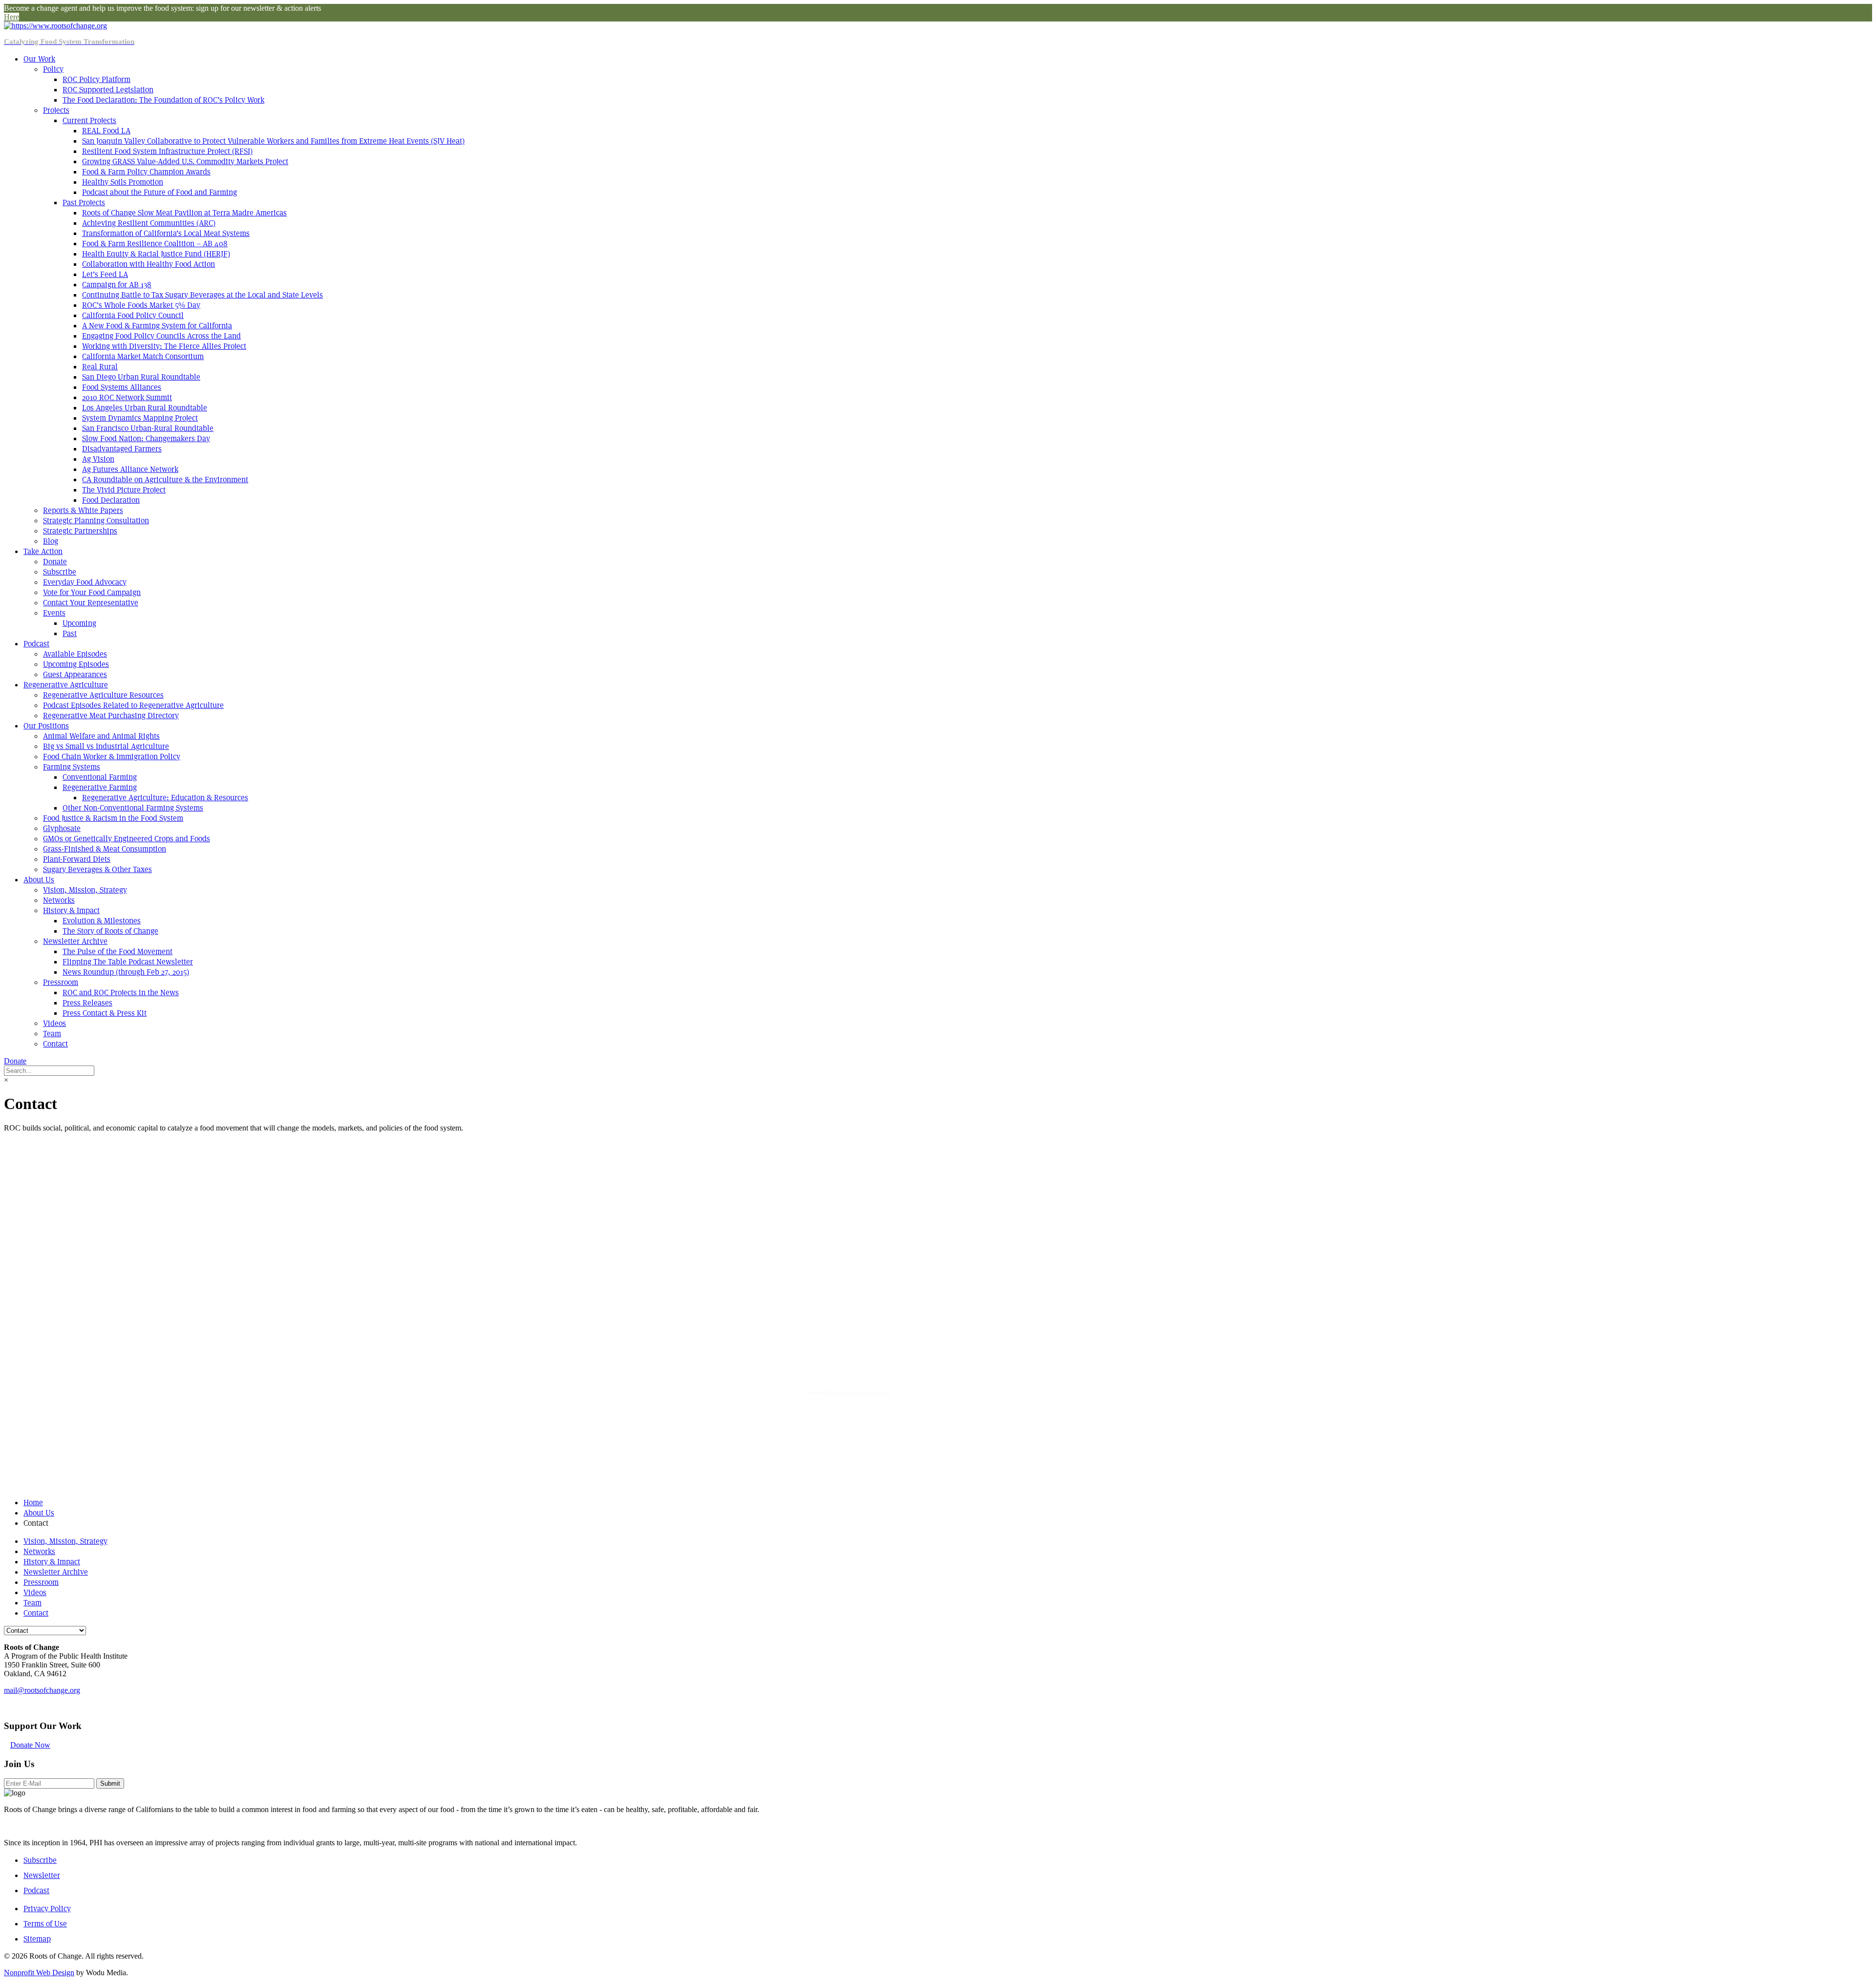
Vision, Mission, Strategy (85, 890)
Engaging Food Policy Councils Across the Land (161, 336)
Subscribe (60, 572)
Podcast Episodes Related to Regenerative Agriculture (133, 705)
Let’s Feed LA (105, 274)
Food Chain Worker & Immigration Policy (112, 757)
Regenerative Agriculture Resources (103, 695)
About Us (39, 880)
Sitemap (37, 1939)
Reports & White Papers (83, 510)
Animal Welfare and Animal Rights (101, 736)
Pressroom (61, 982)
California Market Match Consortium (143, 356)
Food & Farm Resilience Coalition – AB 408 (155, 244)
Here (11, 17)
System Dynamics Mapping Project (140, 418)
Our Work (39, 59)
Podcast (36, 644)
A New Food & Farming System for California (157, 326)
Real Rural (100, 367)
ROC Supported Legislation (108, 90)
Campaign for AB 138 (117, 285)
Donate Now (30, 1745)
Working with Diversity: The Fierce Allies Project (164, 346)
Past (70, 633)
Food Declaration (111, 500)
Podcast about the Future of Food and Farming (160, 192)
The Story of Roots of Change (110, 931)
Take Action (43, 551)
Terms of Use (45, 1924)
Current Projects (89, 120)
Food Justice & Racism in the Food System (113, 818)
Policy (53, 69)
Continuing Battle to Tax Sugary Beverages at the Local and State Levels (203, 295)
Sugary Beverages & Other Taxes (97, 869)
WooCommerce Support (863, 1392)
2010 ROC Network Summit (127, 397)
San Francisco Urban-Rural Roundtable (148, 428)
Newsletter (42, 1875)
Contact (55, 1044)
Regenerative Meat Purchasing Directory (111, 715)
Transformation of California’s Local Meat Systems (166, 233)
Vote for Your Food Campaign (92, 592)
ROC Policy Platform (96, 79)
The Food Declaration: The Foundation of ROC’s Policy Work (163, 100)
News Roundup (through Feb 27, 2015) (126, 972)
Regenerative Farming (100, 787)
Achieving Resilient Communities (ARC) (149, 223)
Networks (59, 900)
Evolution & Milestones (102, 921)
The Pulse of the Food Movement (117, 951)
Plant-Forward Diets (77, 859)
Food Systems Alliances (122, 387)
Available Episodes (75, 654)
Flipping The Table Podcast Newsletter (128, 962)
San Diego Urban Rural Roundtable (141, 377)
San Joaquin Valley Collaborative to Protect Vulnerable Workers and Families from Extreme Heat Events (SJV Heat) (273, 141)
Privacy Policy (47, 1909)
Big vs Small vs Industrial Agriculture (106, 746)
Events (54, 613)
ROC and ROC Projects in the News (121, 992)
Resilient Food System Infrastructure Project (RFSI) (167, 151)
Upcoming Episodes (76, 664)
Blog (51, 541)
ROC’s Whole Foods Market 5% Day (141, 305)
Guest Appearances (75, 674)
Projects (56, 110)
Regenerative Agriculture (66, 685)
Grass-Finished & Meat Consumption (105, 849)
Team (52, 1034)
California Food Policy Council (133, 315)
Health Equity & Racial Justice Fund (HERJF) (156, 254)
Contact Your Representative (91, 603)
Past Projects (84, 203)
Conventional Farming (100, 777)
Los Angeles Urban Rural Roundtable (145, 408)
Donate (55, 562)
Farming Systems (72, 767)
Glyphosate (62, 828)
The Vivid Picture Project (124, 490)
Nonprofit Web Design (39, 1973)
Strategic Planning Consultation (96, 521)
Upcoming (79, 623)
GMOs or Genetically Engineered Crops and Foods (127, 839)
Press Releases (87, 1003)
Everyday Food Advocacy (85, 582)
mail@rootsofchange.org (42, 1690)
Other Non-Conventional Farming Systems (133, 808)
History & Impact (71, 910)
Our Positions (46, 726)
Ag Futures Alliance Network (130, 469)
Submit (110, 1783)
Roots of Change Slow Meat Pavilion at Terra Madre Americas (184, 213)
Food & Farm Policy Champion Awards (146, 172)
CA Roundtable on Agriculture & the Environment (165, 480)
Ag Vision (98, 459)
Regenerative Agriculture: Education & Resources (165, 798)
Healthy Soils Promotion (123, 182)
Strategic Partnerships (80, 531)
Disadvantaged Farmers (122, 449)
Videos (54, 1023)
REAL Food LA (106, 131)
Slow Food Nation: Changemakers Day (146, 438)
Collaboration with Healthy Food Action (149, 264)
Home (33, 1503)
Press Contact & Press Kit (105, 1013)
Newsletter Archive (75, 941)
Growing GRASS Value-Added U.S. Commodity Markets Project (185, 161)
